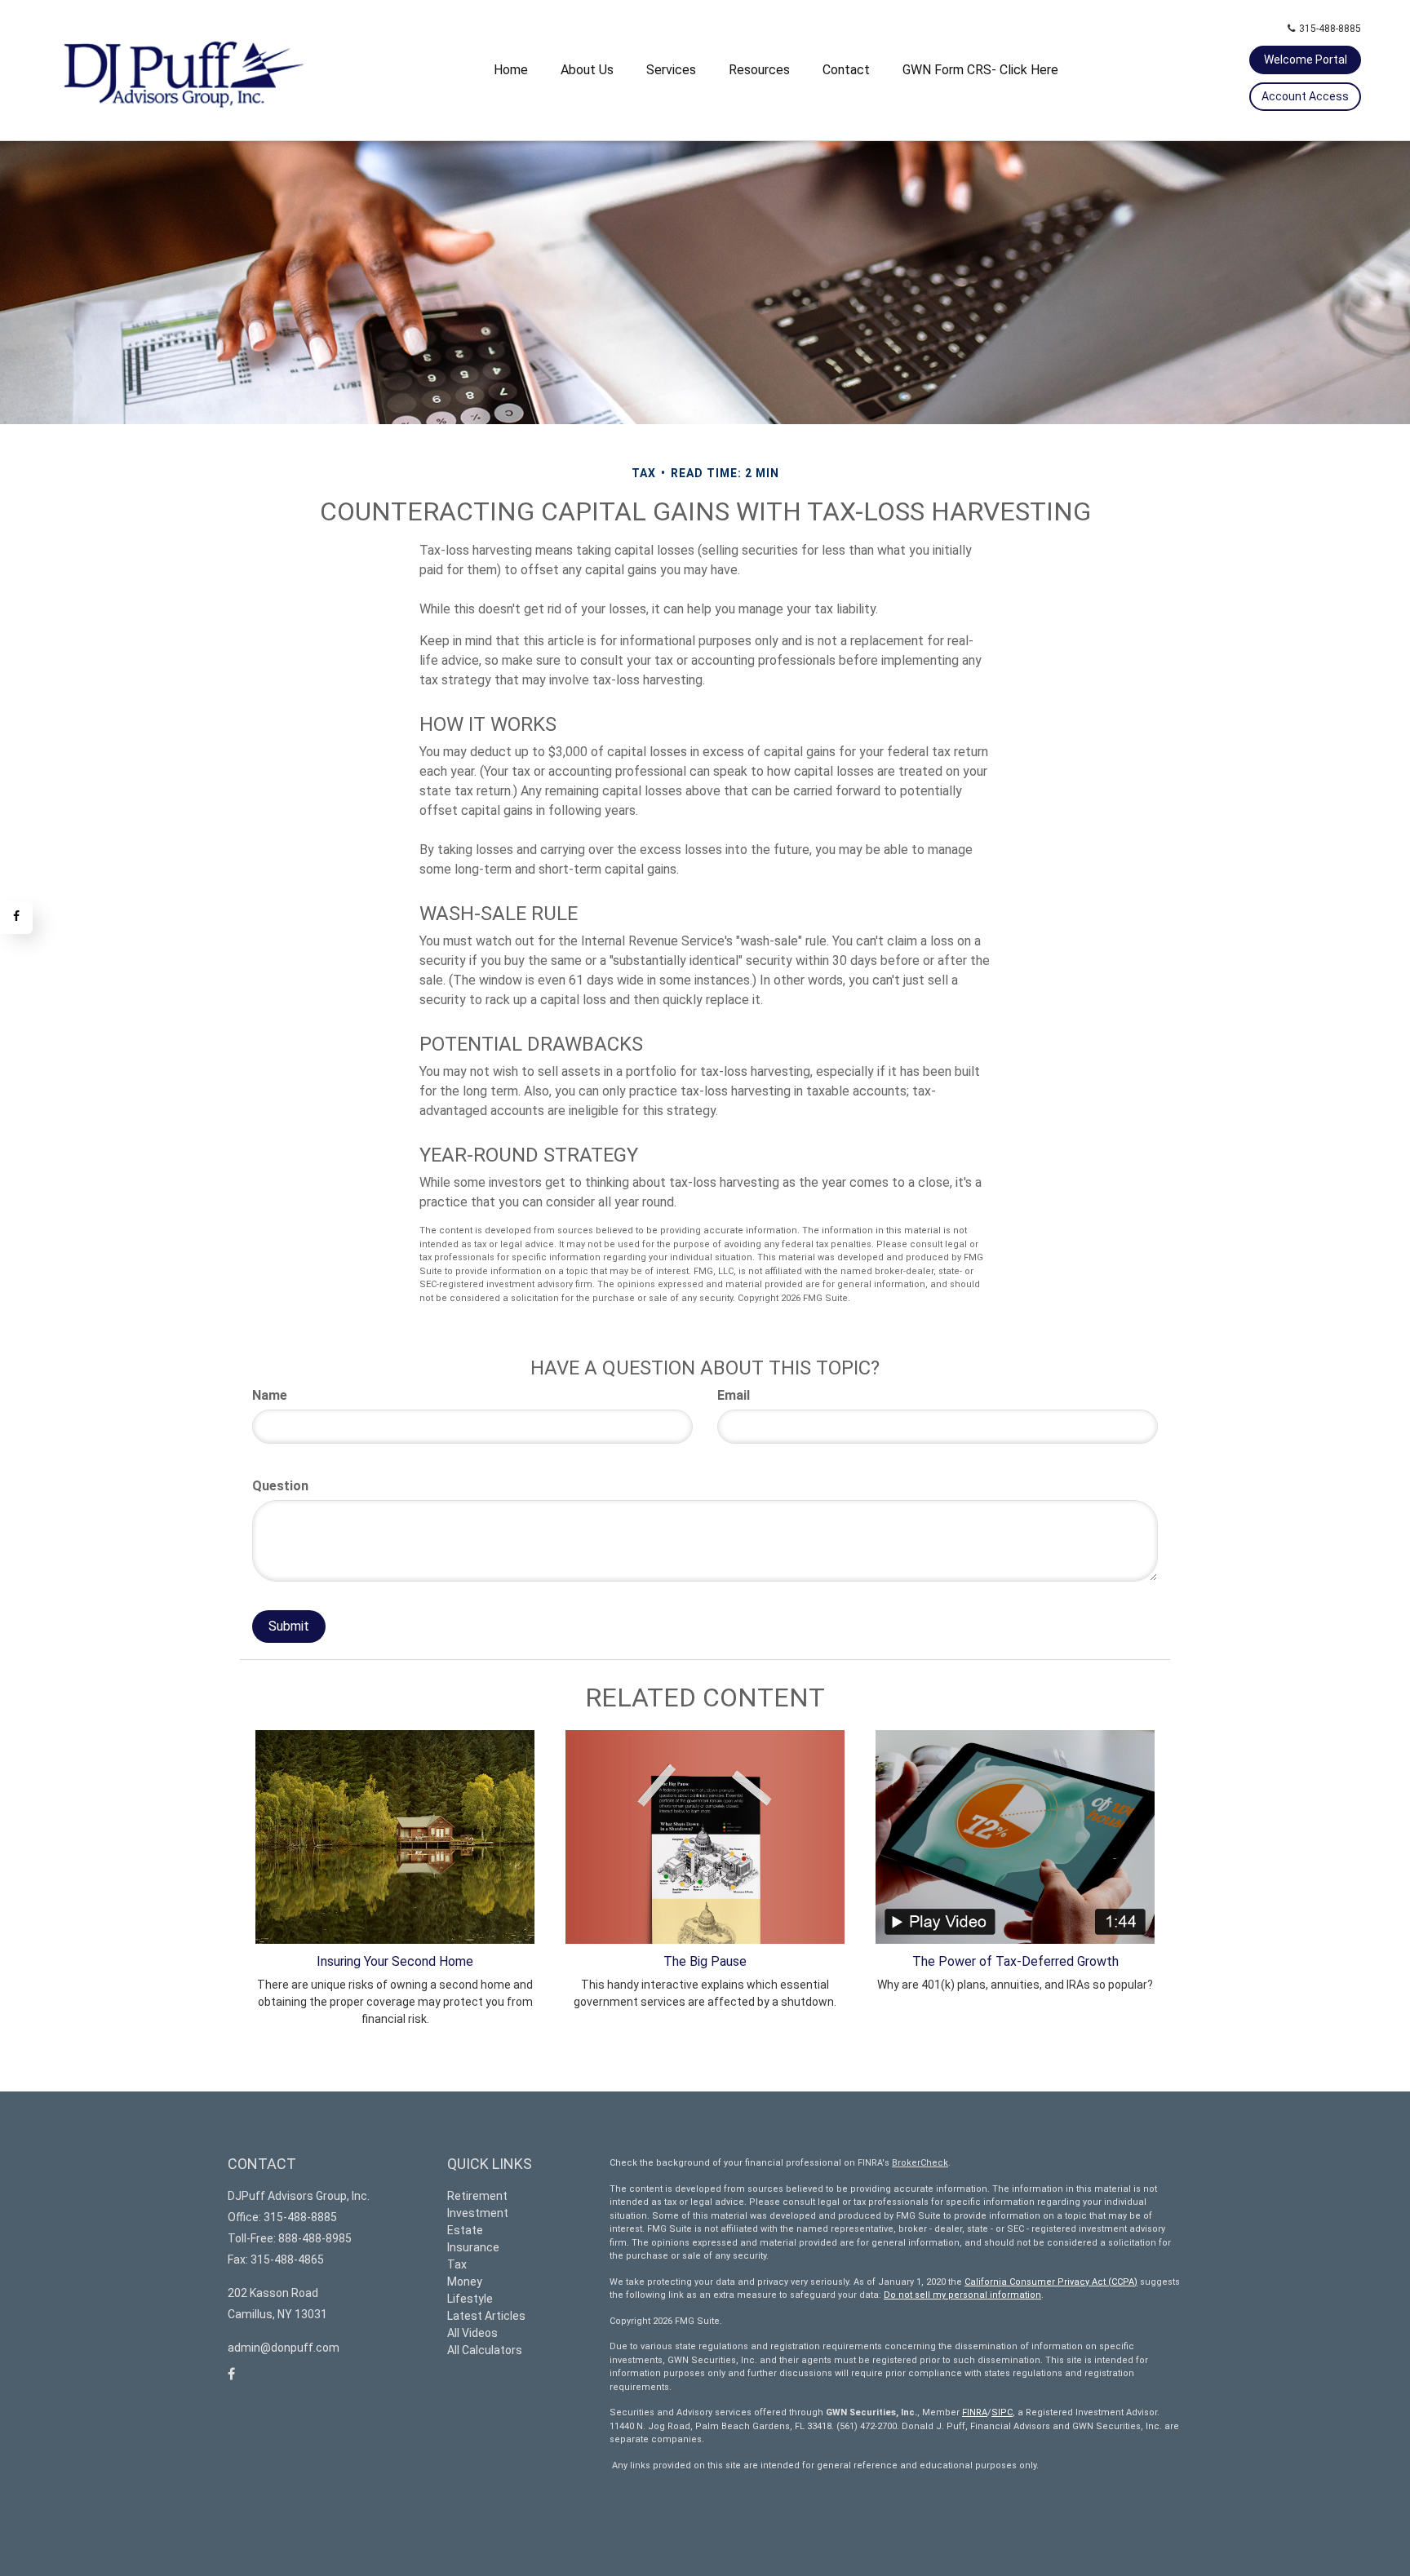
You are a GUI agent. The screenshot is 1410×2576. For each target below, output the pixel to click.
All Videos (472, 2333)
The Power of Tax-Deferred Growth (1015, 1961)
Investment (478, 2213)
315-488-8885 (1330, 29)
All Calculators (485, 2350)
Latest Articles (486, 2316)
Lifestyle (470, 2299)
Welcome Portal (1306, 60)
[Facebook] (16, 918)
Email (734, 1395)
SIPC (1002, 2412)
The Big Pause (705, 1961)
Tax (457, 2264)
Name (270, 1395)
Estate (465, 2230)
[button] (587, 70)
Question (280, 1486)
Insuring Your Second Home (395, 1961)
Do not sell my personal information (962, 2295)
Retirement (477, 2196)
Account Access (1305, 96)
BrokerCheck (920, 2163)
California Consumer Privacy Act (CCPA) (1051, 2282)
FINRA (975, 2412)
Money (465, 2282)
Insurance (473, 2247)
